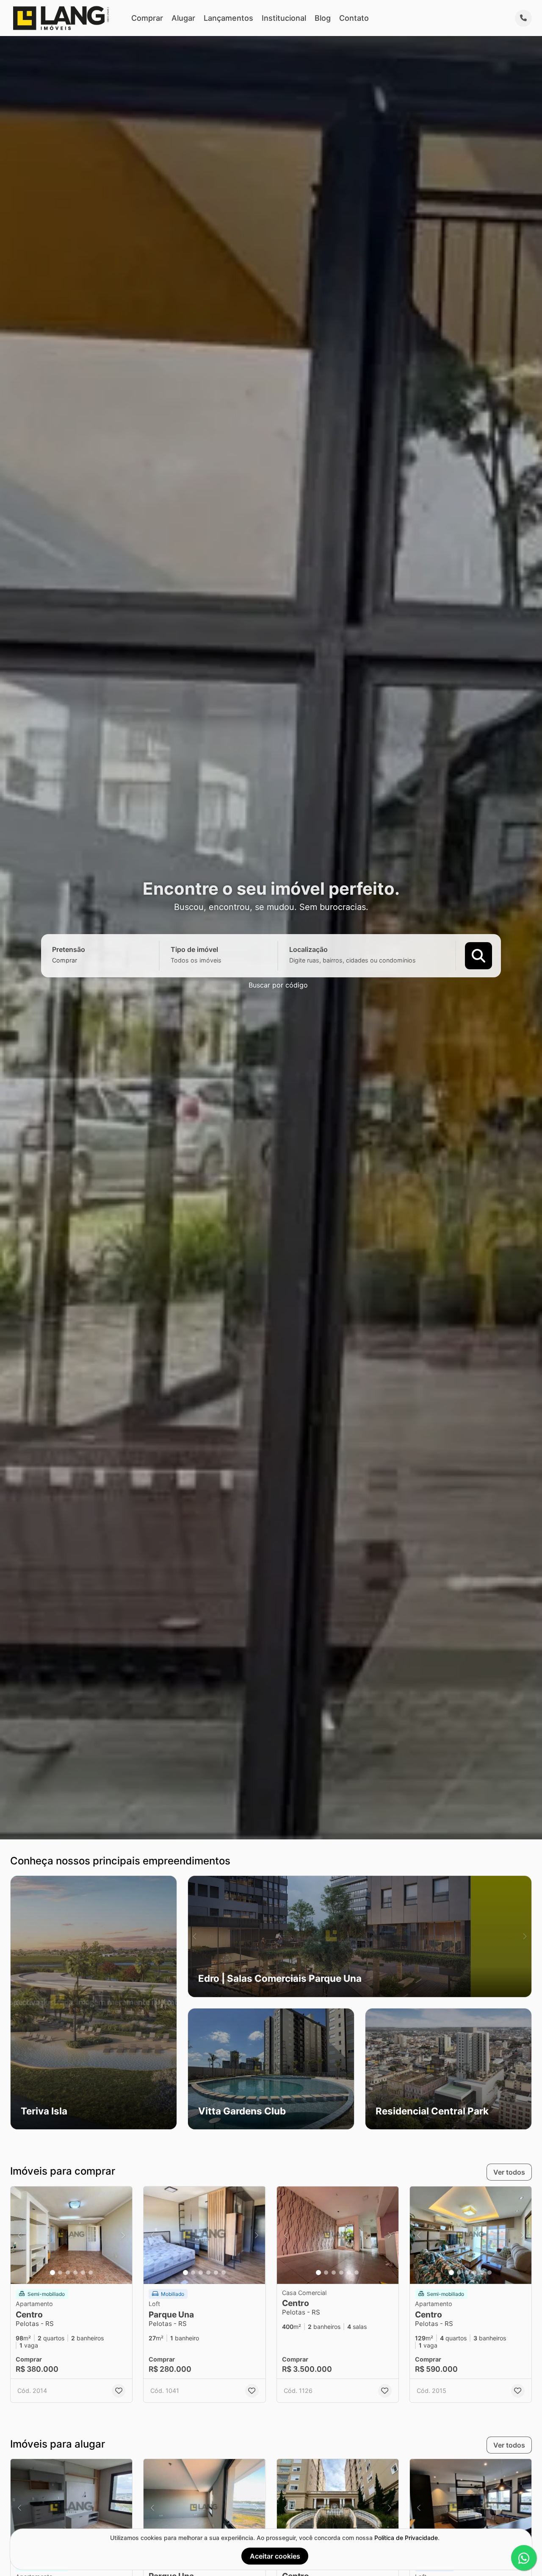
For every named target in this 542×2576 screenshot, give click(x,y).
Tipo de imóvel (194, 949)
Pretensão (69, 949)
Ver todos (509, 2172)
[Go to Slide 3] (68, 2273)
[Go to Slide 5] (83, 2273)
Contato (354, 18)
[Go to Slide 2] (60, 2273)
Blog (323, 18)
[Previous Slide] (17, 2003)
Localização (308, 949)
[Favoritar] (119, 2391)
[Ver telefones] (523, 18)
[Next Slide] (170, 2003)
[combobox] (79, 960)
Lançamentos (228, 18)
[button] (94, 2003)
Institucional (284, 18)
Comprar (147, 18)
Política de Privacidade (406, 2538)
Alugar (183, 18)
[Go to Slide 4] (75, 2273)
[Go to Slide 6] (91, 2273)
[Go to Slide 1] (53, 2273)
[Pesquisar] (478, 955)
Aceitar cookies (275, 2556)
